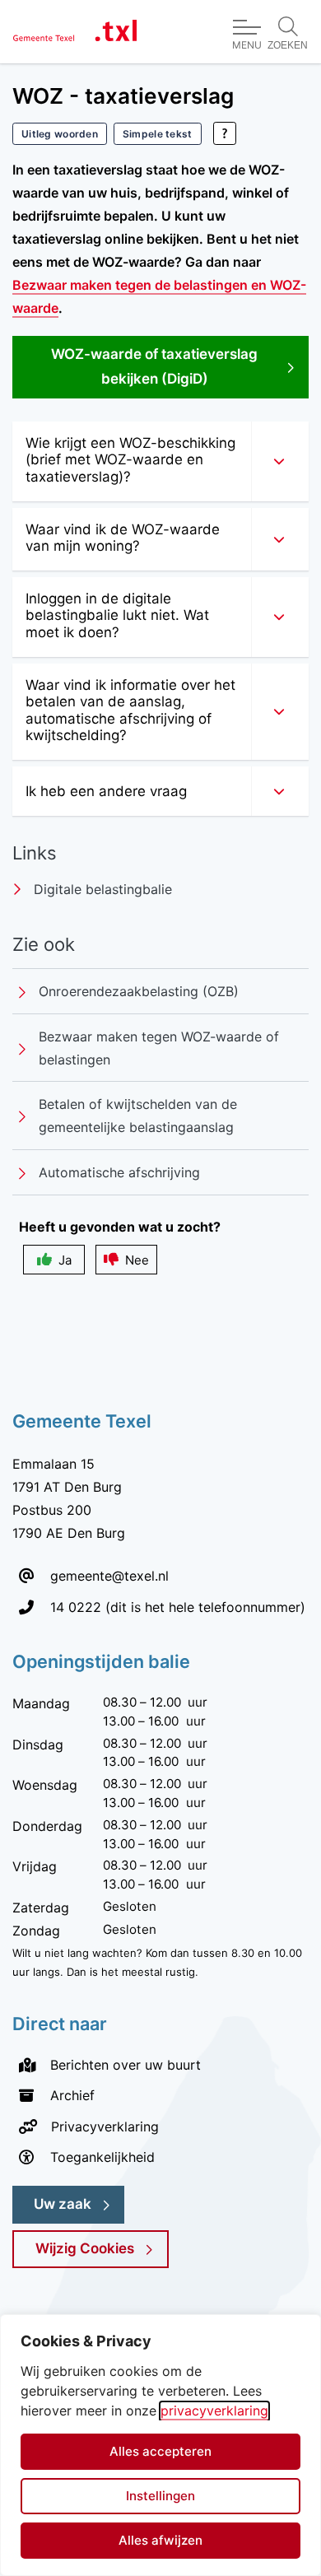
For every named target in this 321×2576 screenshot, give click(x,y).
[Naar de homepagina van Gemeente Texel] (75, 32)
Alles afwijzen (160, 2540)
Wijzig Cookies (85, 2248)
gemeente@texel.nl (109, 1576)
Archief (72, 2095)
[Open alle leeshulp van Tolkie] (225, 133)
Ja (65, 1260)
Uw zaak (63, 2204)
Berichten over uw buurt (126, 2065)
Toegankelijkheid (102, 2157)
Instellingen (160, 2496)
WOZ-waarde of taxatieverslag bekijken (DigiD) (174, 366)
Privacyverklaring (105, 2126)
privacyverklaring (214, 2411)
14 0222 (76, 1607)
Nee (137, 1260)
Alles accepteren (160, 2451)
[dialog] (160, 2445)
